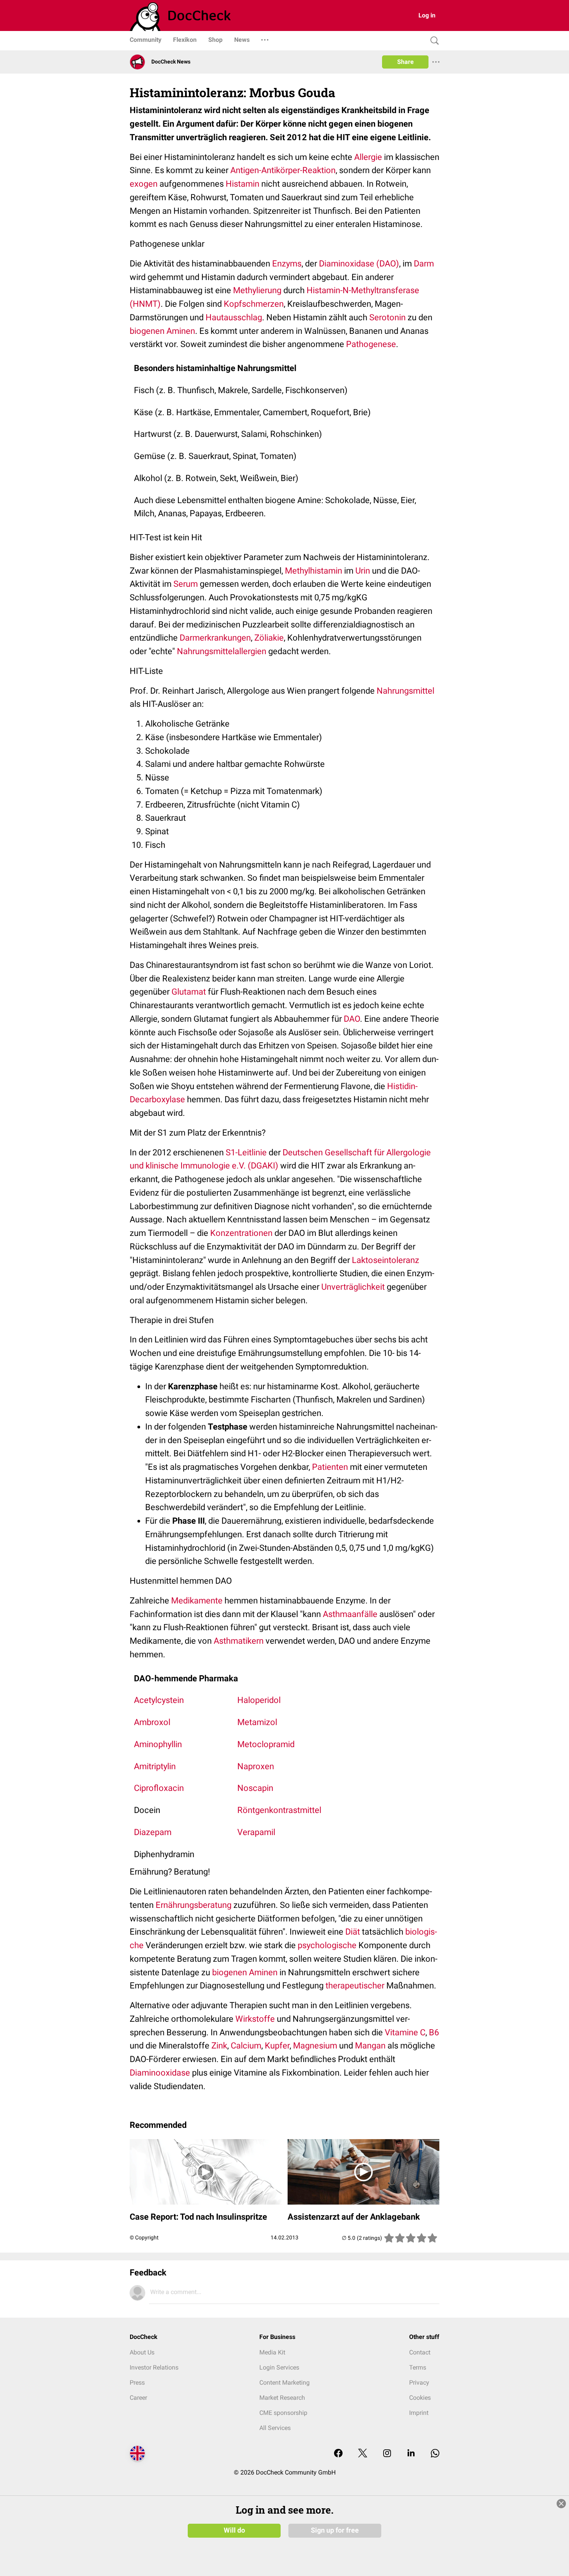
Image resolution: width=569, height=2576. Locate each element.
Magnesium (315, 2046)
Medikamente (197, 1601)
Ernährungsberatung (194, 1905)
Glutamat (189, 992)
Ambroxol (152, 1722)
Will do (234, 2530)
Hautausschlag (234, 317)
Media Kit (272, 2352)
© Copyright (144, 2237)
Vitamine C (405, 2032)
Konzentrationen (241, 1233)
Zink (219, 2046)
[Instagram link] (387, 2454)
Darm (424, 264)
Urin (363, 571)
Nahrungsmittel (405, 691)
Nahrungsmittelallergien (222, 651)
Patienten (330, 1467)
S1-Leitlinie (246, 1152)
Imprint (419, 2413)
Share (405, 62)
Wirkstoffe (255, 2019)
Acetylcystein (159, 1700)
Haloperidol (259, 1700)
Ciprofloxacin (159, 1788)
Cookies (420, 2398)
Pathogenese (371, 344)
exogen (144, 184)
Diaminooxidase (160, 2073)
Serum (186, 584)
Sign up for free (335, 2530)
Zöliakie (269, 638)
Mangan (370, 2046)
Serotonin (387, 317)
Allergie (368, 157)
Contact (420, 2352)
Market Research (282, 2398)
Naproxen (256, 1766)
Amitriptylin (155, 1766)
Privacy (419, 2383)
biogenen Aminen (162, 331)
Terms (418, 2367)
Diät (353, 1932)
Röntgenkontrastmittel (279, 1810)
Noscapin (255, 1788)
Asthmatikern (239, 1641)
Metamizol (257, 1722)
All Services (275, 2428)
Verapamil (256, 1832)
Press (137, 2383)
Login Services (279, 2367)
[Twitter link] (363, 2454)
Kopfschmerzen (254, 304)
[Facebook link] (338, 2454)
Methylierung (257, 290)
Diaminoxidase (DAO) (359, 264)
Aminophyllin (158, 1744)
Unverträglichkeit (353, 1287)
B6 (434, 2032)
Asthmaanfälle (350, 1614)
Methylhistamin (314, 571)
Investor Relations (154, 2367)
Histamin (243, 184)
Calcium (246, 2046)
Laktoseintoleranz (386, 1260)
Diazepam (153, 1832)
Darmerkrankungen (215, 638)
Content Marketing (284, 2383)
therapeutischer (355, 1986)
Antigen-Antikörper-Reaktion (283, 170)
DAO (352, 1019)
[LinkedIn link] (411, 2454)
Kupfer (277, 2046)
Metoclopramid (266, 1744)
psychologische (327, 1945)
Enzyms (287, 264)
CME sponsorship (283, 2413)
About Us (142, 2352)
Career (138, 2398)
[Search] (433, 41)
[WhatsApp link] (435, 2454)
